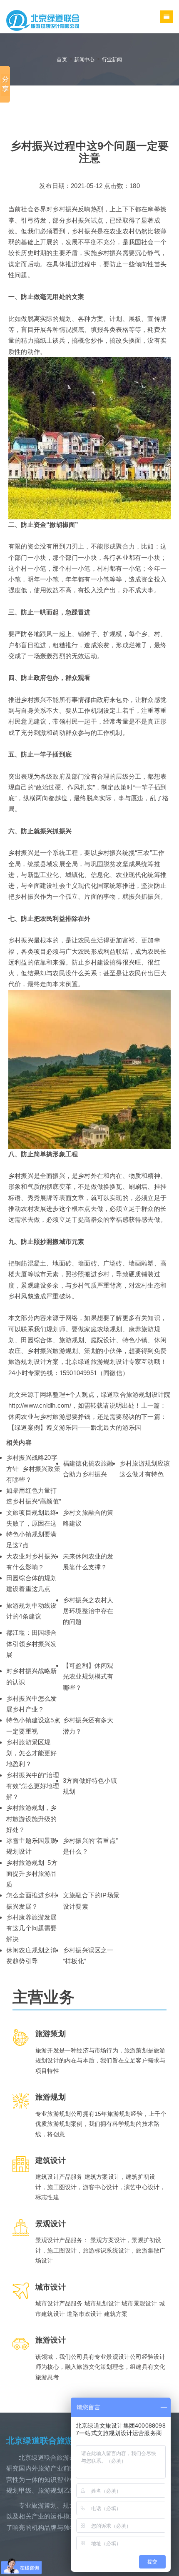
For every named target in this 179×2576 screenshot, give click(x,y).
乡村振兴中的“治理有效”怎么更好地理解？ (33, 1786)
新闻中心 (84, 60)
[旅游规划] (43, 20)
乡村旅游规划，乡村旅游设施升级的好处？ (32, 1819)
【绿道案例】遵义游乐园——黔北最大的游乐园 (75, 1427)
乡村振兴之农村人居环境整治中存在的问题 (88, 1611)
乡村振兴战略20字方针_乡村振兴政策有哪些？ (33, 1468)
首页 (62, 60)
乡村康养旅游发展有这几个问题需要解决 (32, 1928)
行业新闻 (112, 60)
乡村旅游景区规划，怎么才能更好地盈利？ (32, 1753)
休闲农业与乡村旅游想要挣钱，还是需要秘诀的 (75, 1417)
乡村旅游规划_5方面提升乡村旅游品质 (32, 1874)
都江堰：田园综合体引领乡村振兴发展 (32, 1644)
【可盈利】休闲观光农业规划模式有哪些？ (88, 1676)
